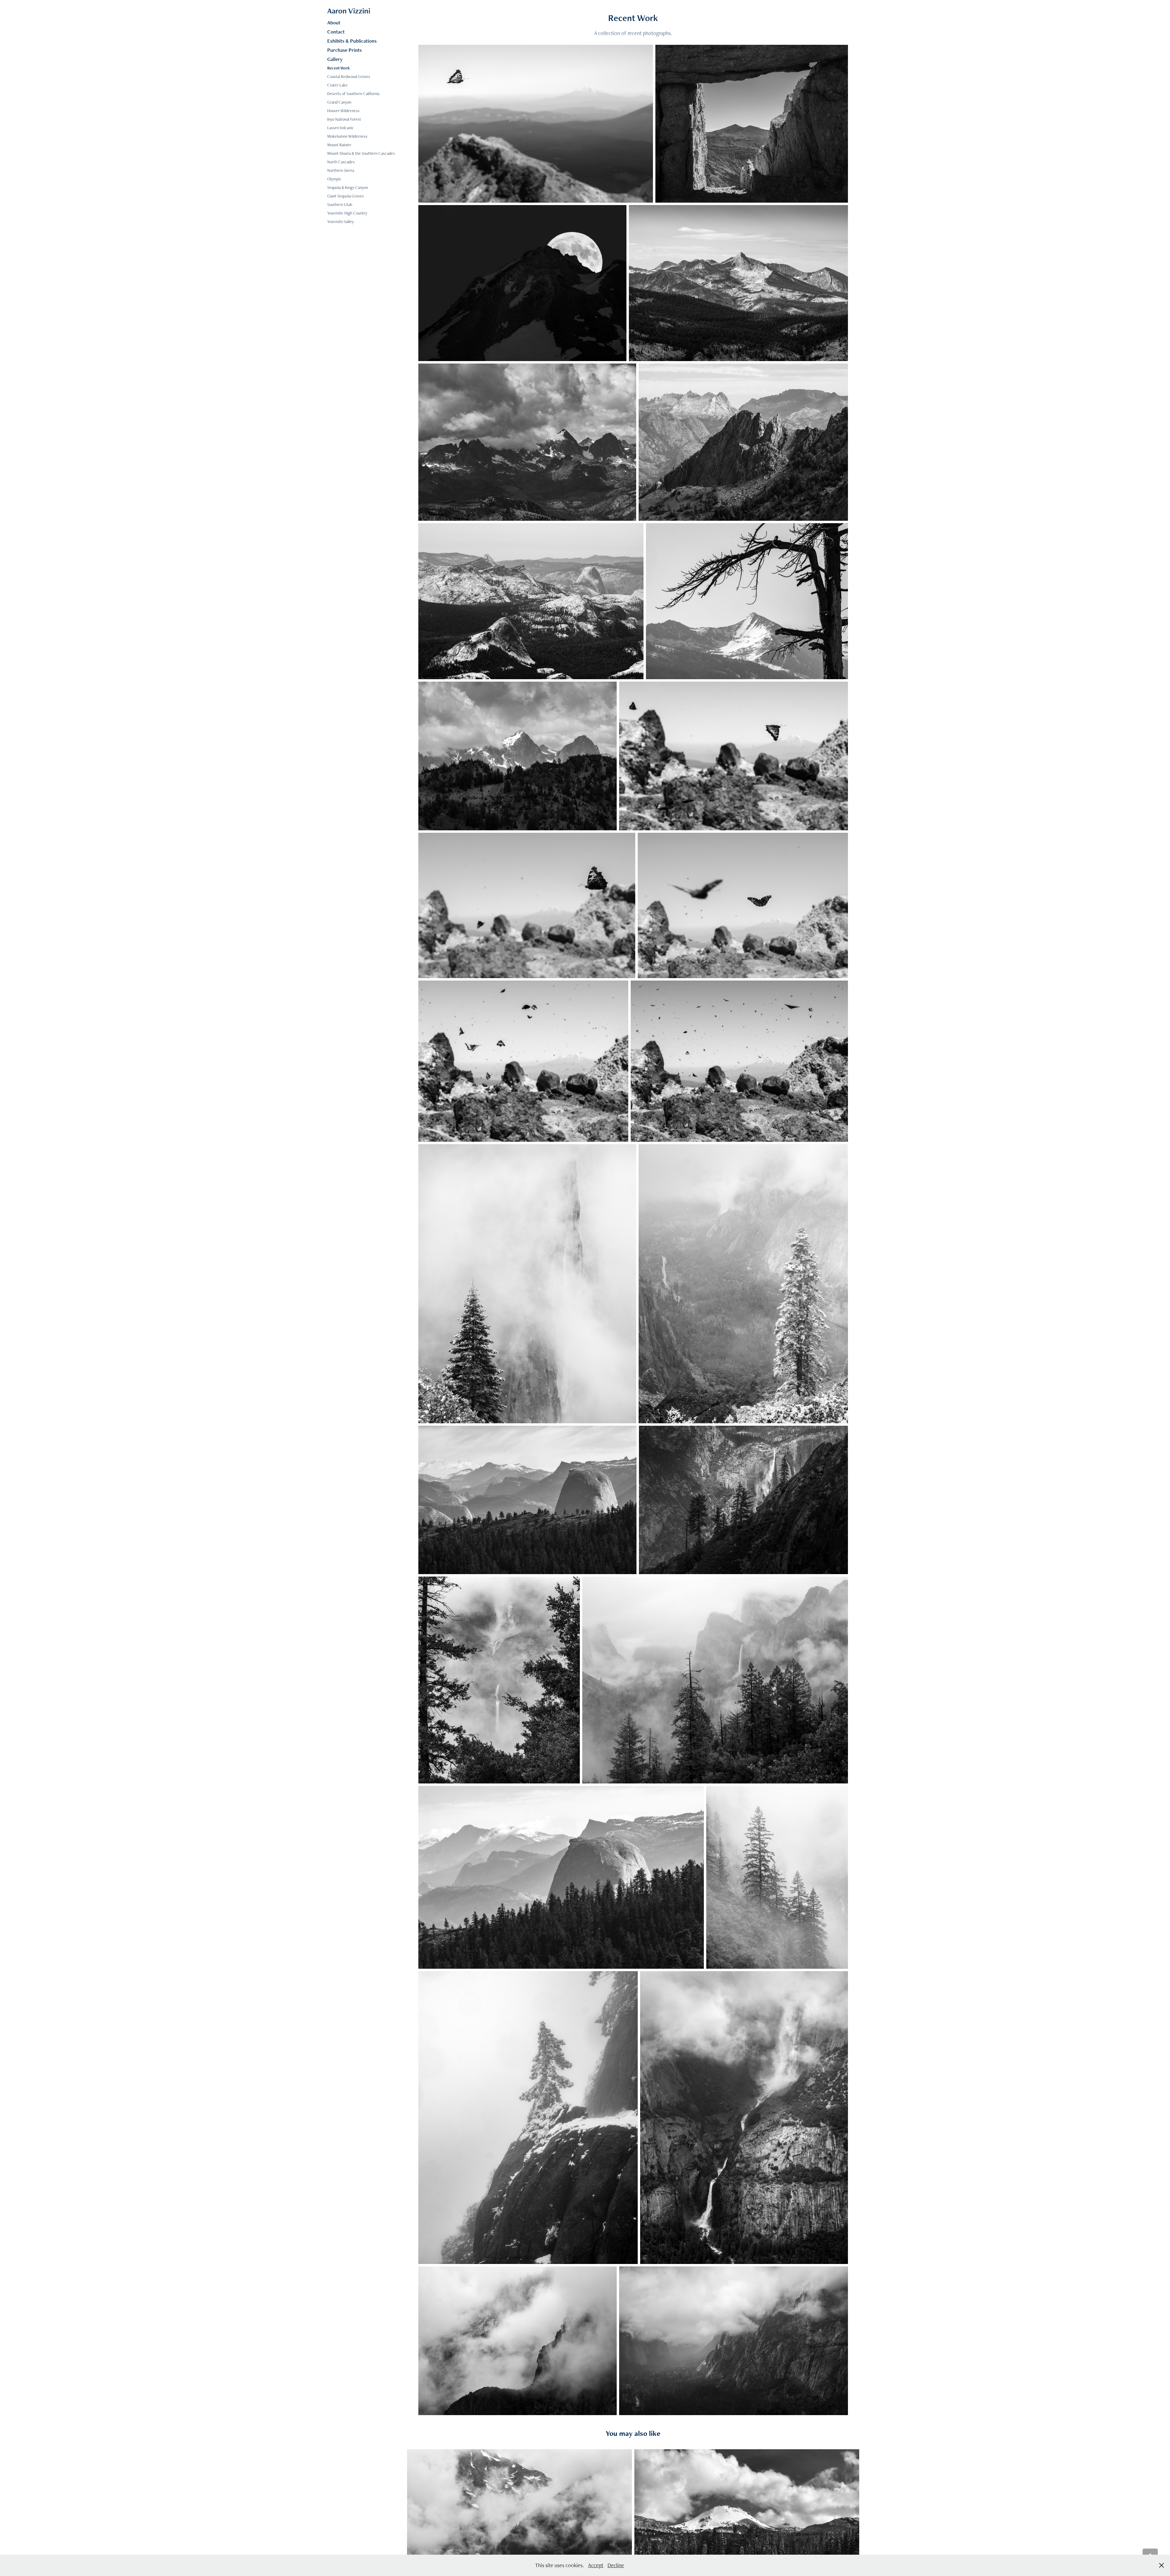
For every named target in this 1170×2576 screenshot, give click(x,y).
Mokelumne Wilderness (347, 136)
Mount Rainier (339, 145)
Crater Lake (337, 85)
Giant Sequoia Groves (346, 196)
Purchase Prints (344, 50)
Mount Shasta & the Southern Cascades (361, 153)
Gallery (335, 59)
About (334, 23)
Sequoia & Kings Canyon (348, 187)
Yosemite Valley (340, 222)
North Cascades (341, 162)
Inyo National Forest (344, 119)
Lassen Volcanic (341, 128)
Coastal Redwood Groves (349, 76)
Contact (336, 32)
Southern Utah (340, 204)
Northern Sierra (341, 170)
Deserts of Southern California (353, 94)
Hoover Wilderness (343, 111)
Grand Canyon (339, 102)
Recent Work (339, 68)
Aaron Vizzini (349, 11)
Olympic (334, 179)
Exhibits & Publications (352, 41)
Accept (596, 2565)
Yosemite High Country (347, 213)
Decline (616, 2565)
